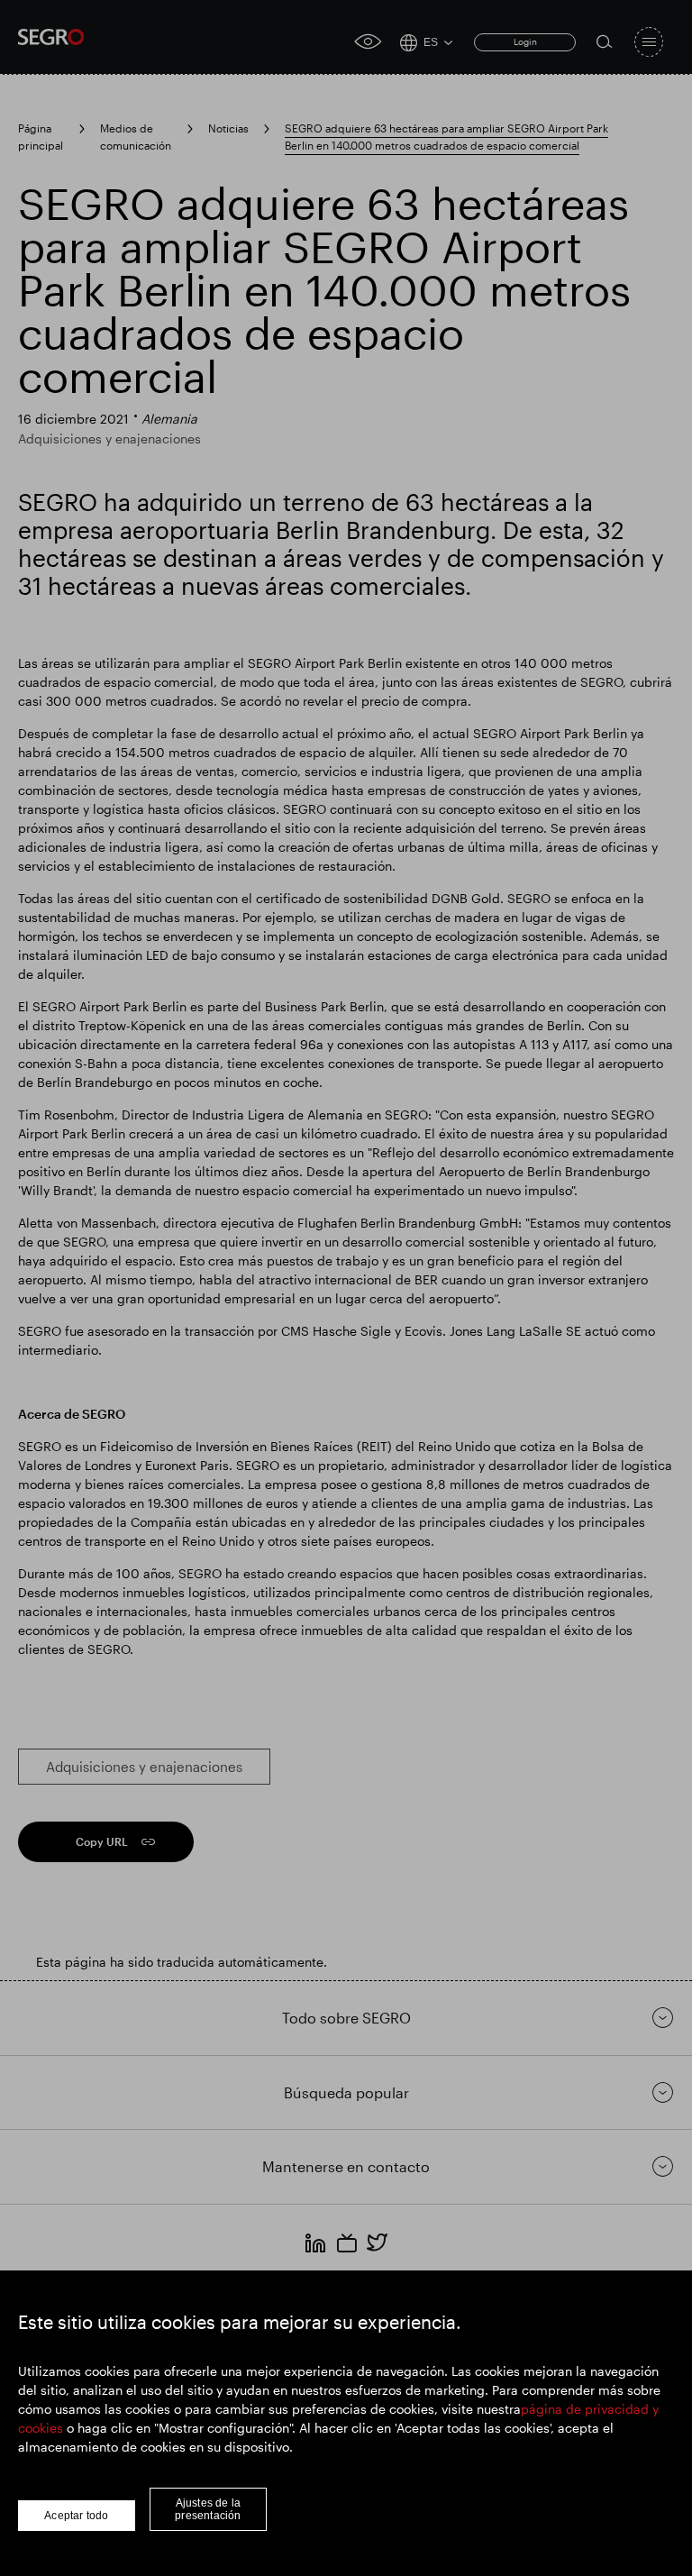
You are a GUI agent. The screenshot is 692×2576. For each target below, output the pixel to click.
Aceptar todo (76, 2516)
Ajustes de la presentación (208, 2509)
